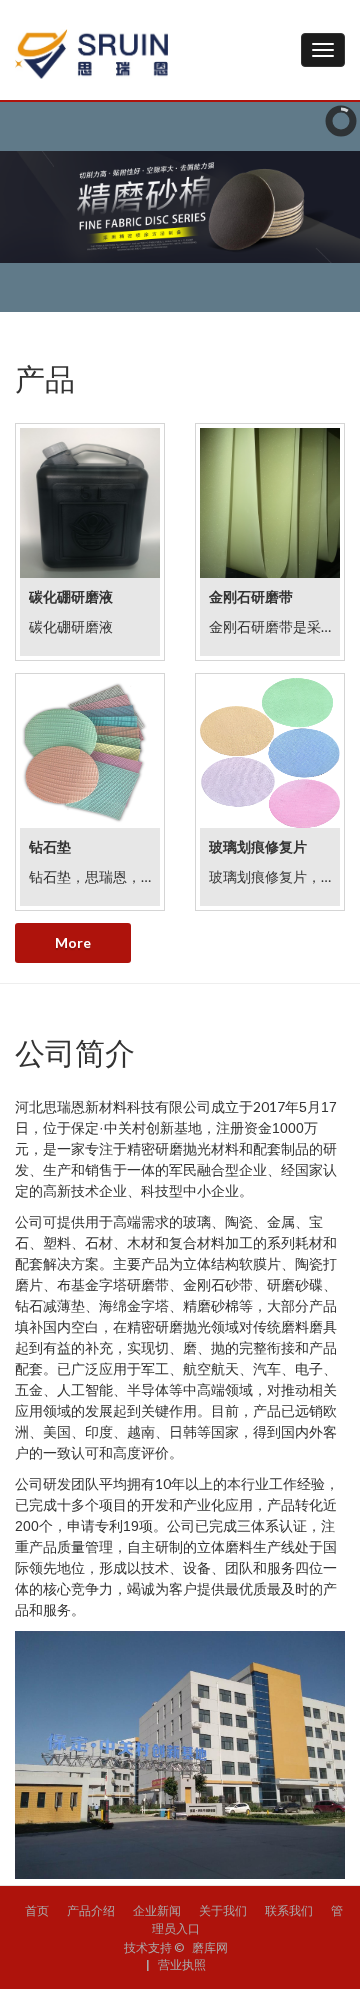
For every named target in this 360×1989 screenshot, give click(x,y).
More (73, 942)
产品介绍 (91, 1910)
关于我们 (223, 1910)
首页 (37, 1910)
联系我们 (289, 1910)
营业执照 (182, 1964)
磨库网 (210, 1947)
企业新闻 (157, 1910)
